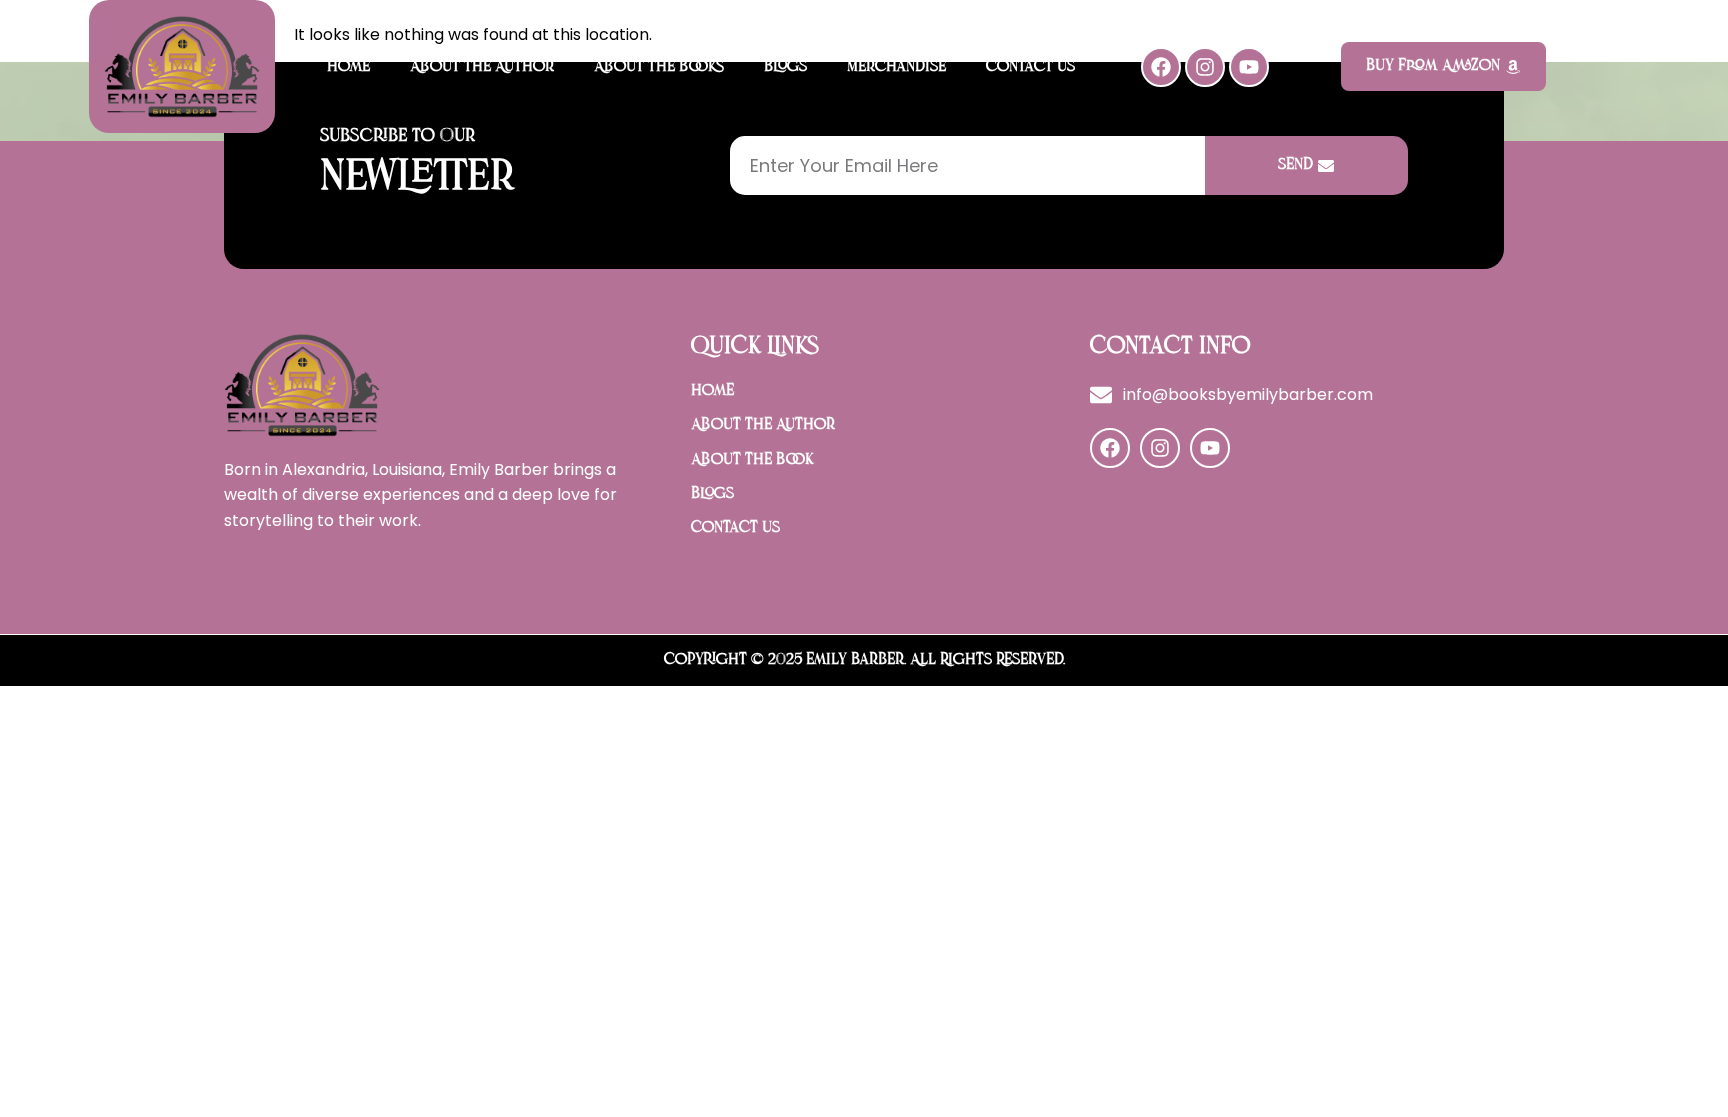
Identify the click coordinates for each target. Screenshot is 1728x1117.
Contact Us (1030, 67)
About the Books (659, 67)
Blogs (785, 67)
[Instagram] (1205, 67)
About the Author (482, 67)
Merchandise (896, 67)
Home (348, 67)
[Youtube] (1249, 67)
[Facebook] (1161, 67)
